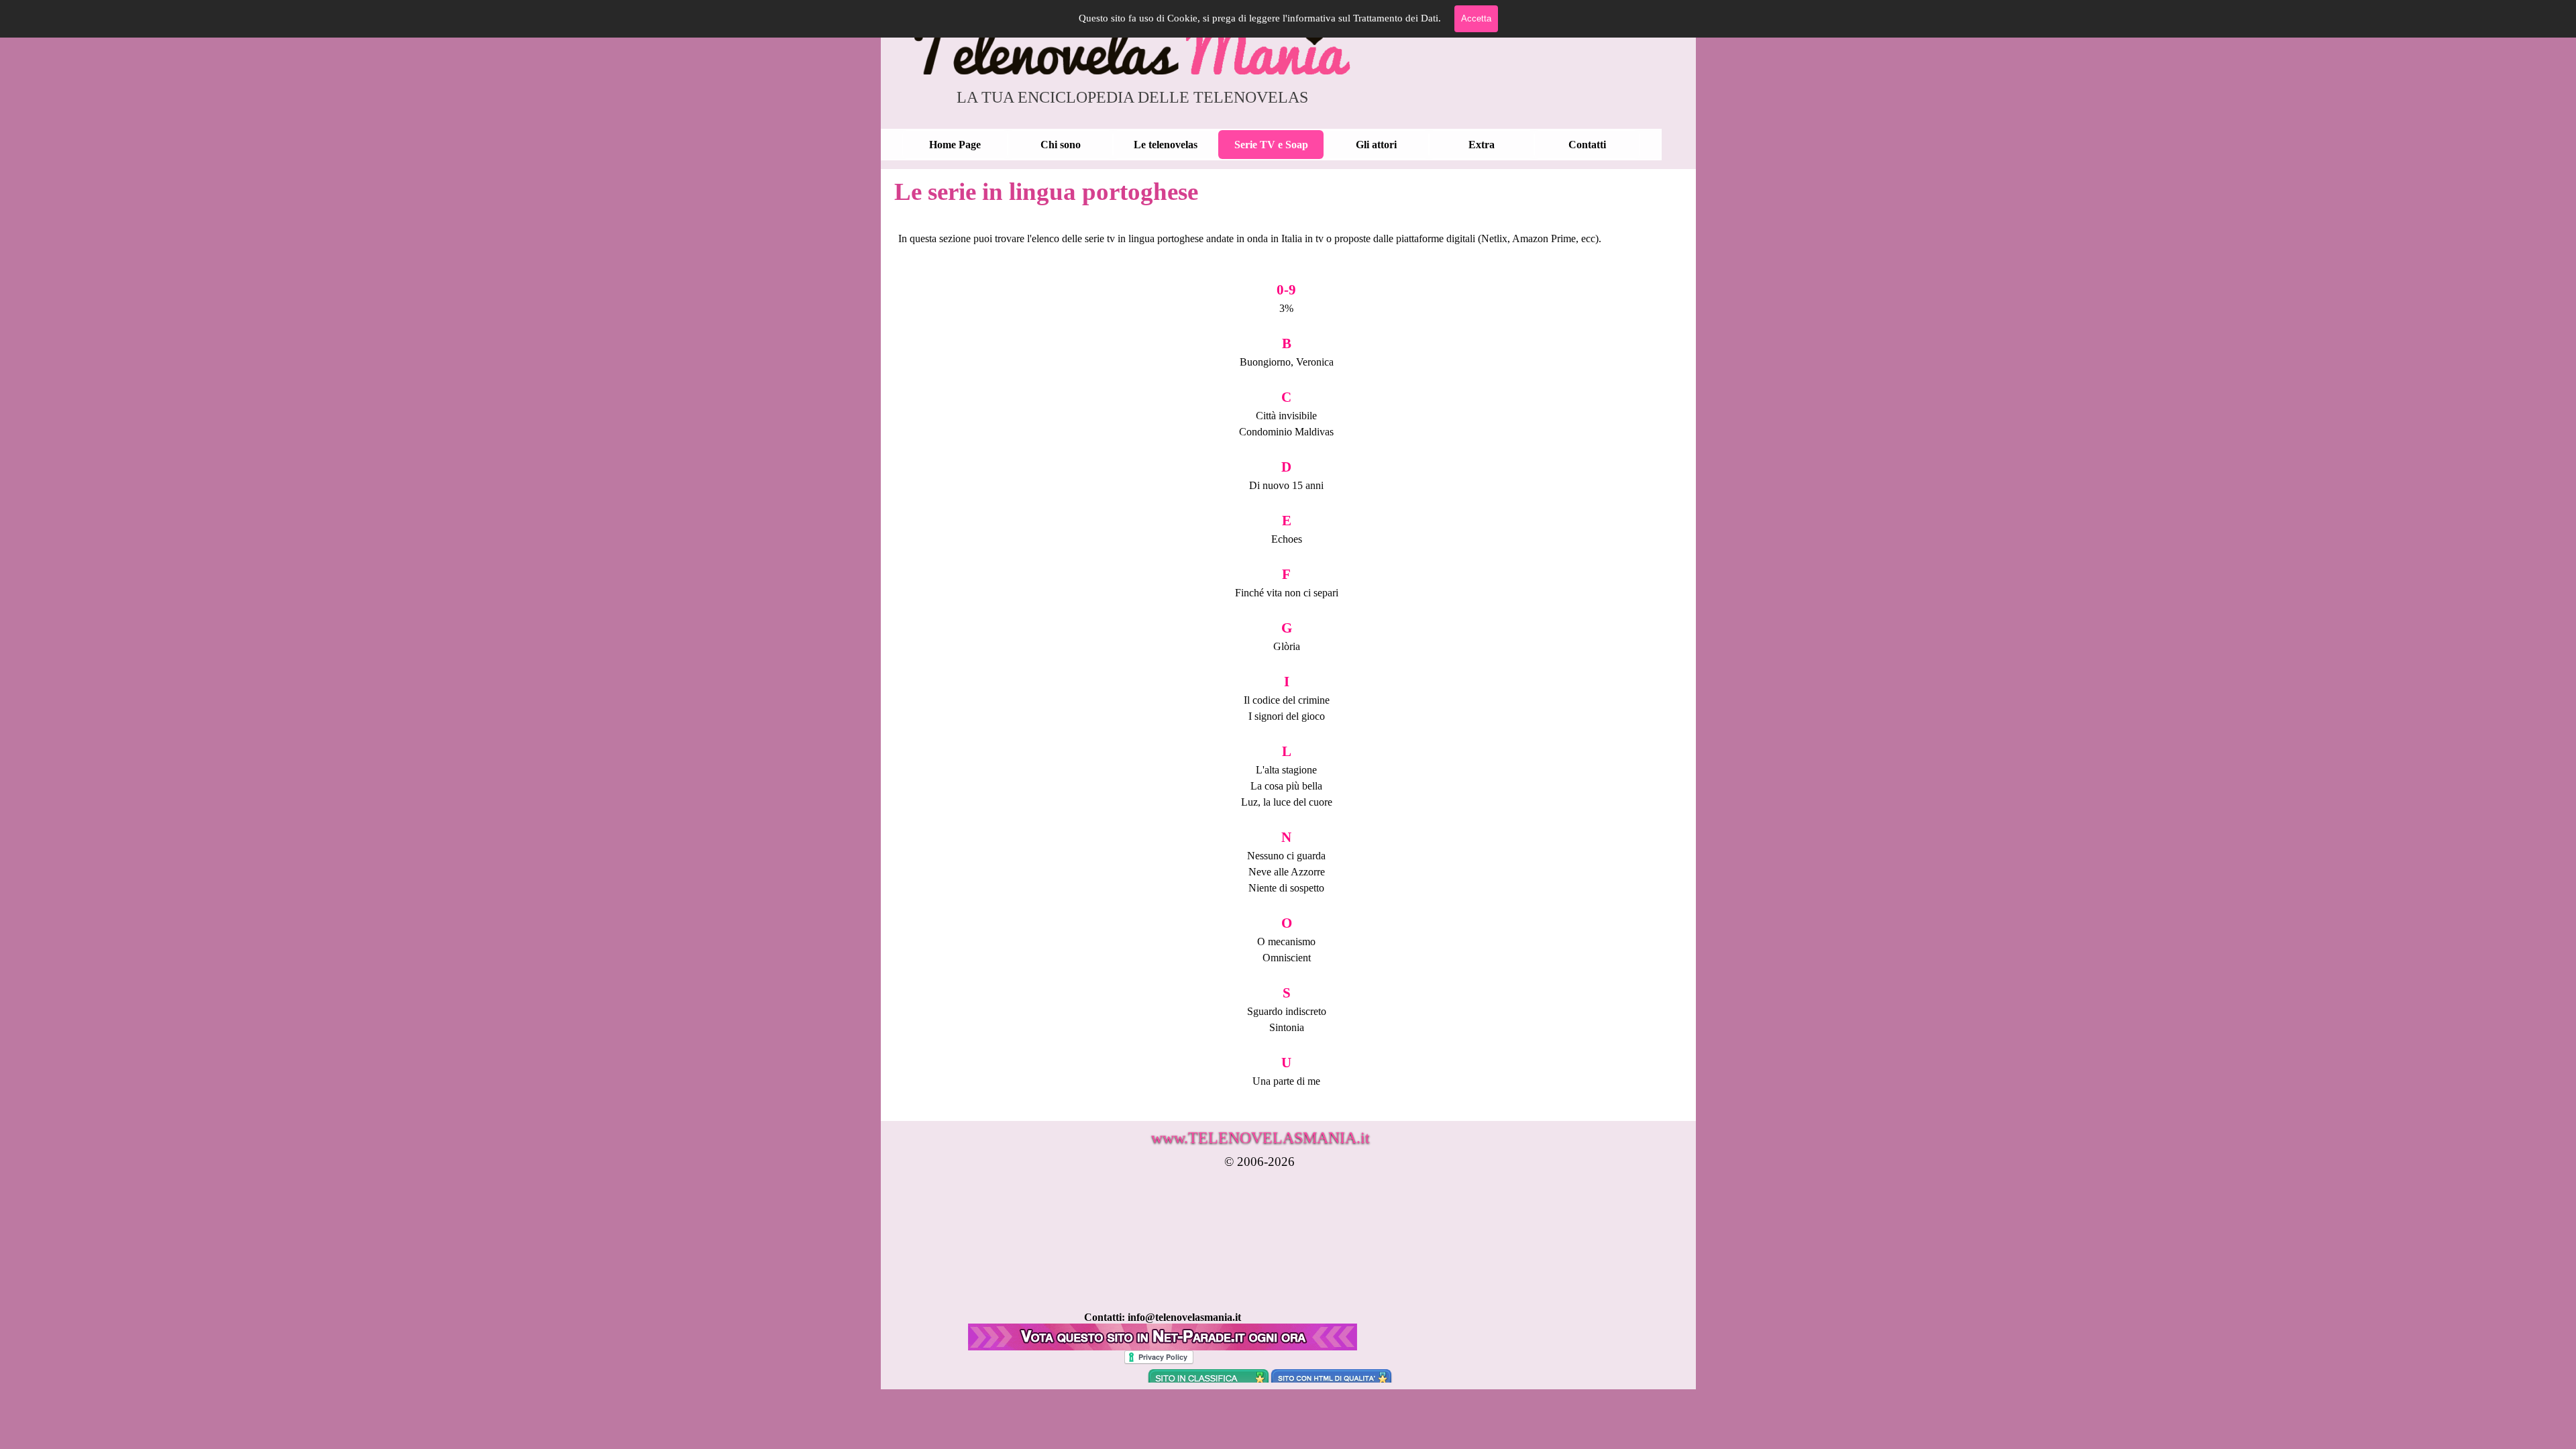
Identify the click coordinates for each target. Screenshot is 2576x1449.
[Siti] (1163, 1344)
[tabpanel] (1287, 660)
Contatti (1587, 145)
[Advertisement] (1165, 1279)
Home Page (955, 145)
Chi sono (1061, 145)
